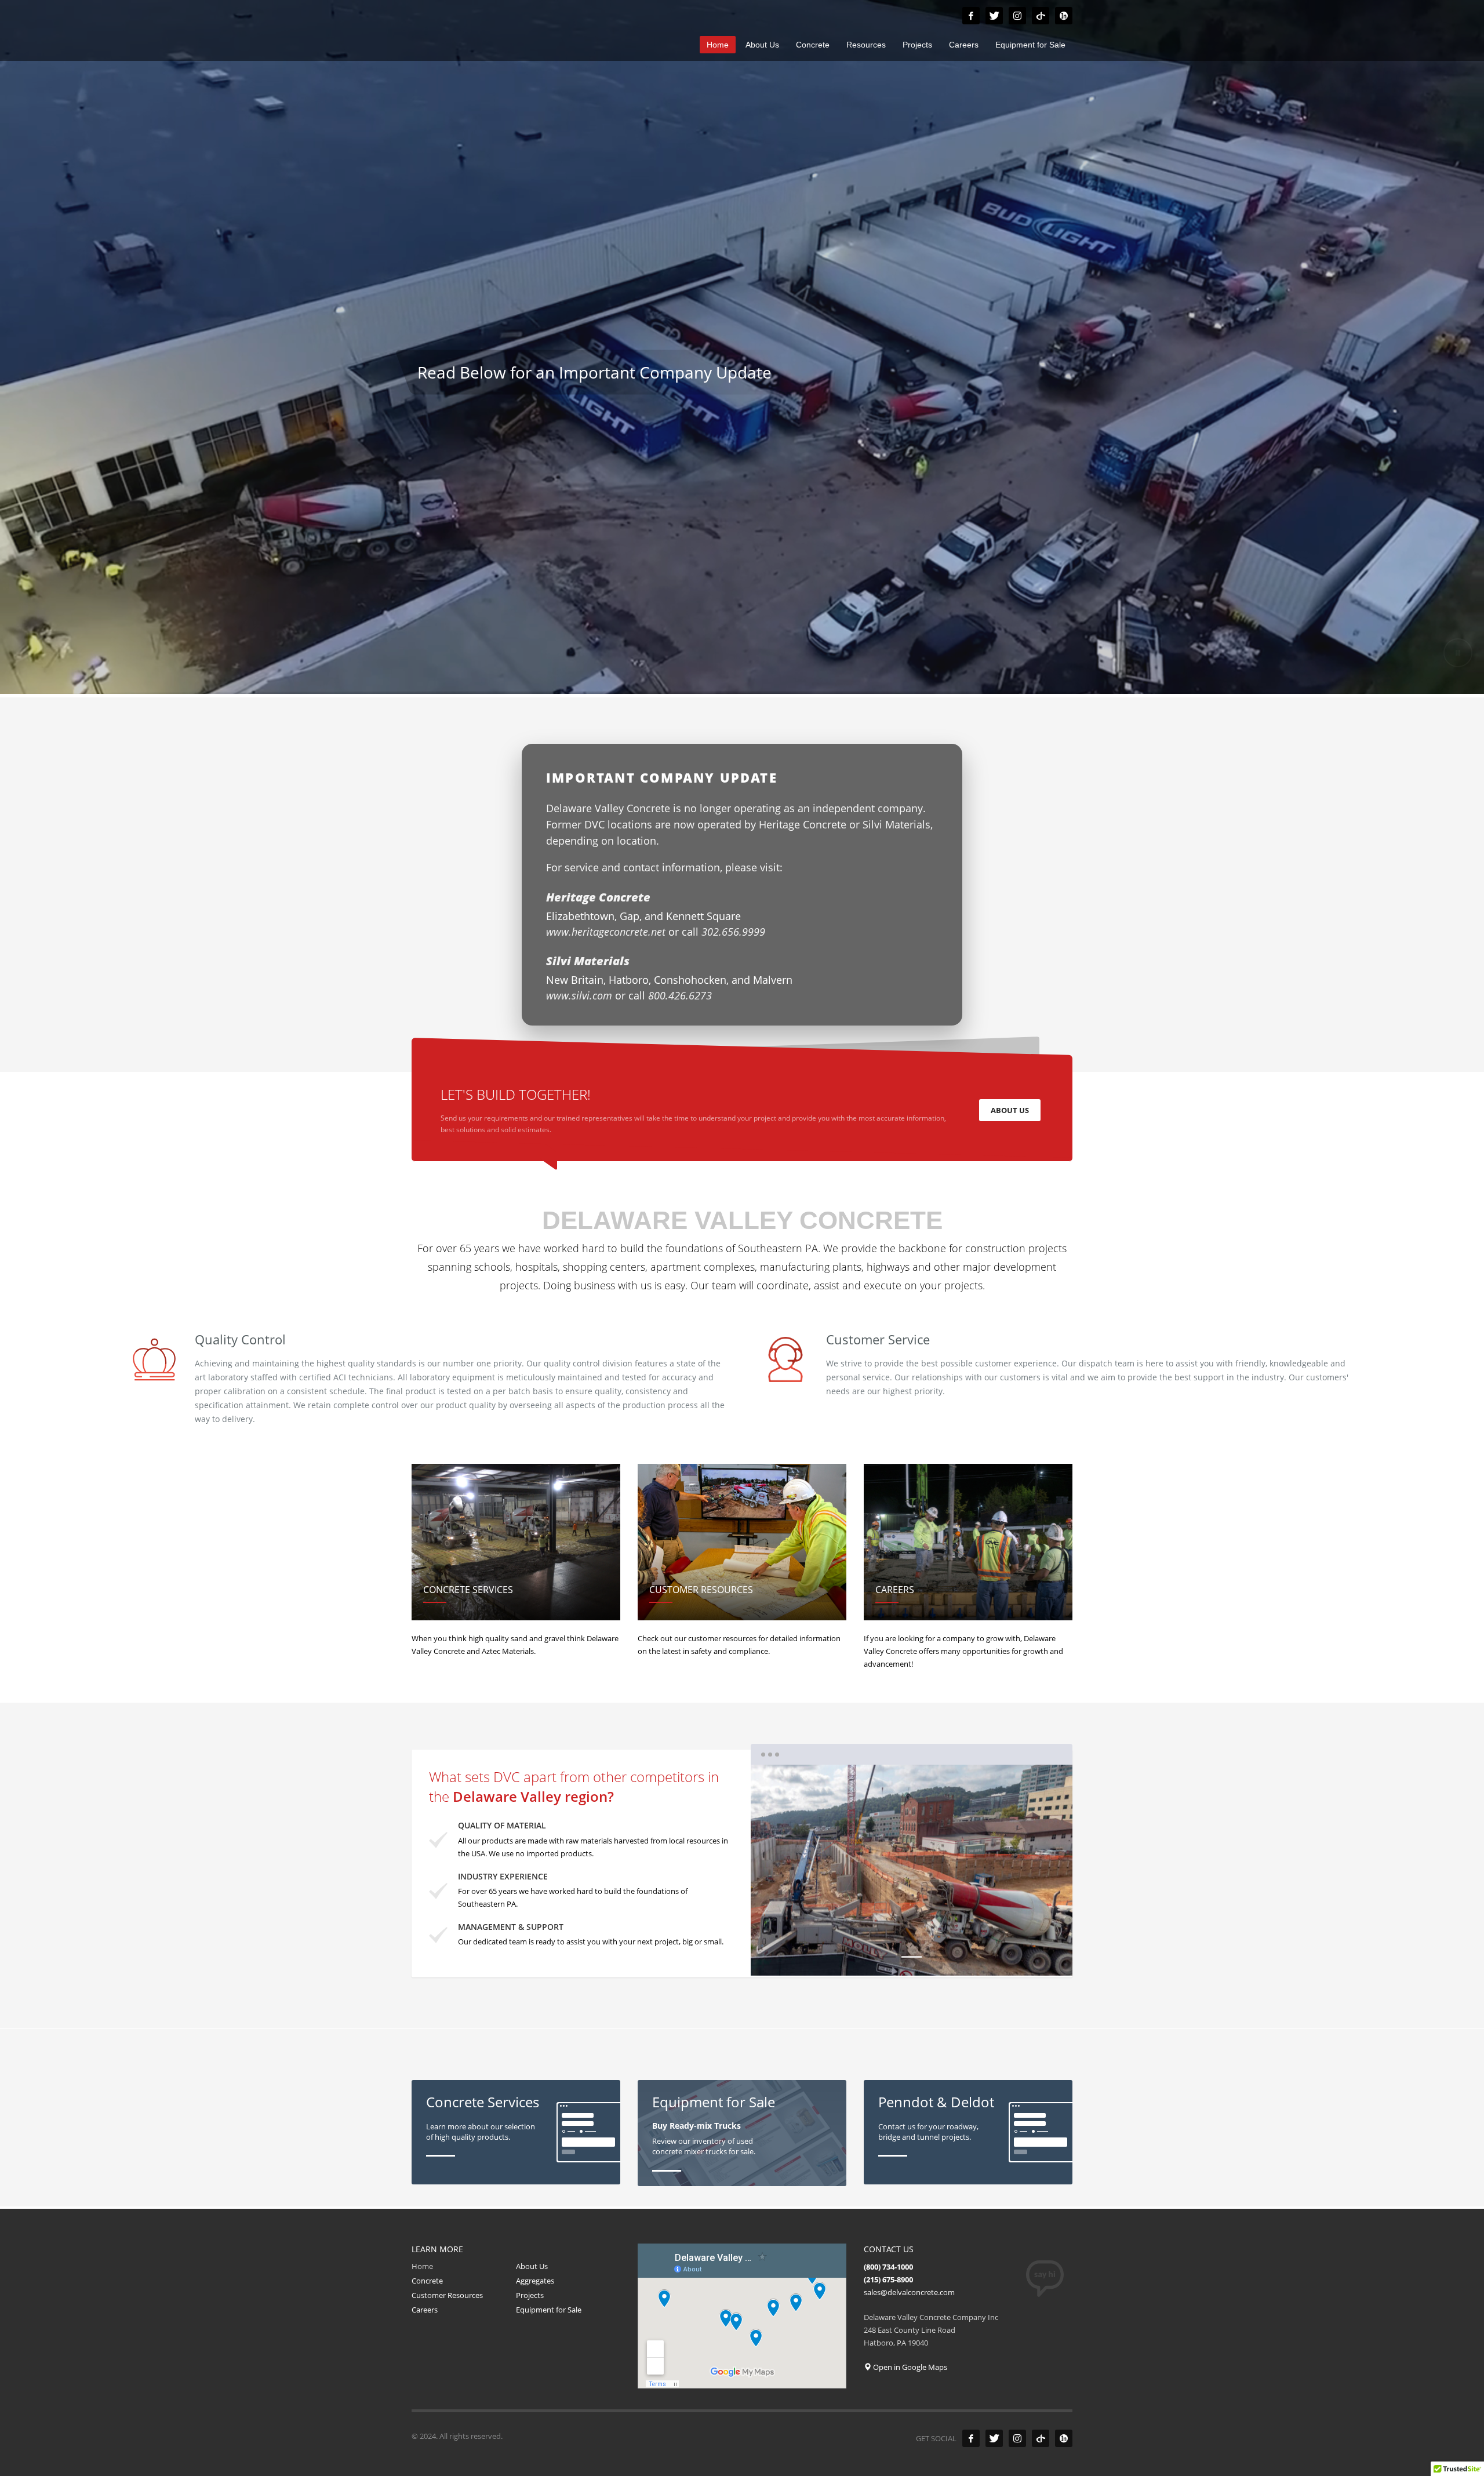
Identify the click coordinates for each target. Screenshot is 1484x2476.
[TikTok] (1041, 16)
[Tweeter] (994, 16)
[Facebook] (971, 16)
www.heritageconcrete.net (607, 932)
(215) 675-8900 (888, 2279)
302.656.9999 (733, 932)
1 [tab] (885, 1957)
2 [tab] (912, 1957)
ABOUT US (1010, 1110)
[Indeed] (1064, 16)
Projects (530, 2295)
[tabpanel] (742, 349)
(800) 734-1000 (888, 2267)
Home (422, 2266)
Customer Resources (447, 2295)
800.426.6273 (680, 995)
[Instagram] (1017, 16)
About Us (532, 2266)
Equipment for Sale (549, 2310)
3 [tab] (938, 1957)
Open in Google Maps (909, 2367)
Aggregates (535, 2281)
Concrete (427, 2281)
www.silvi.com (581, 995)
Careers (425, 2310)
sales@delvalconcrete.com (909, 2292)
